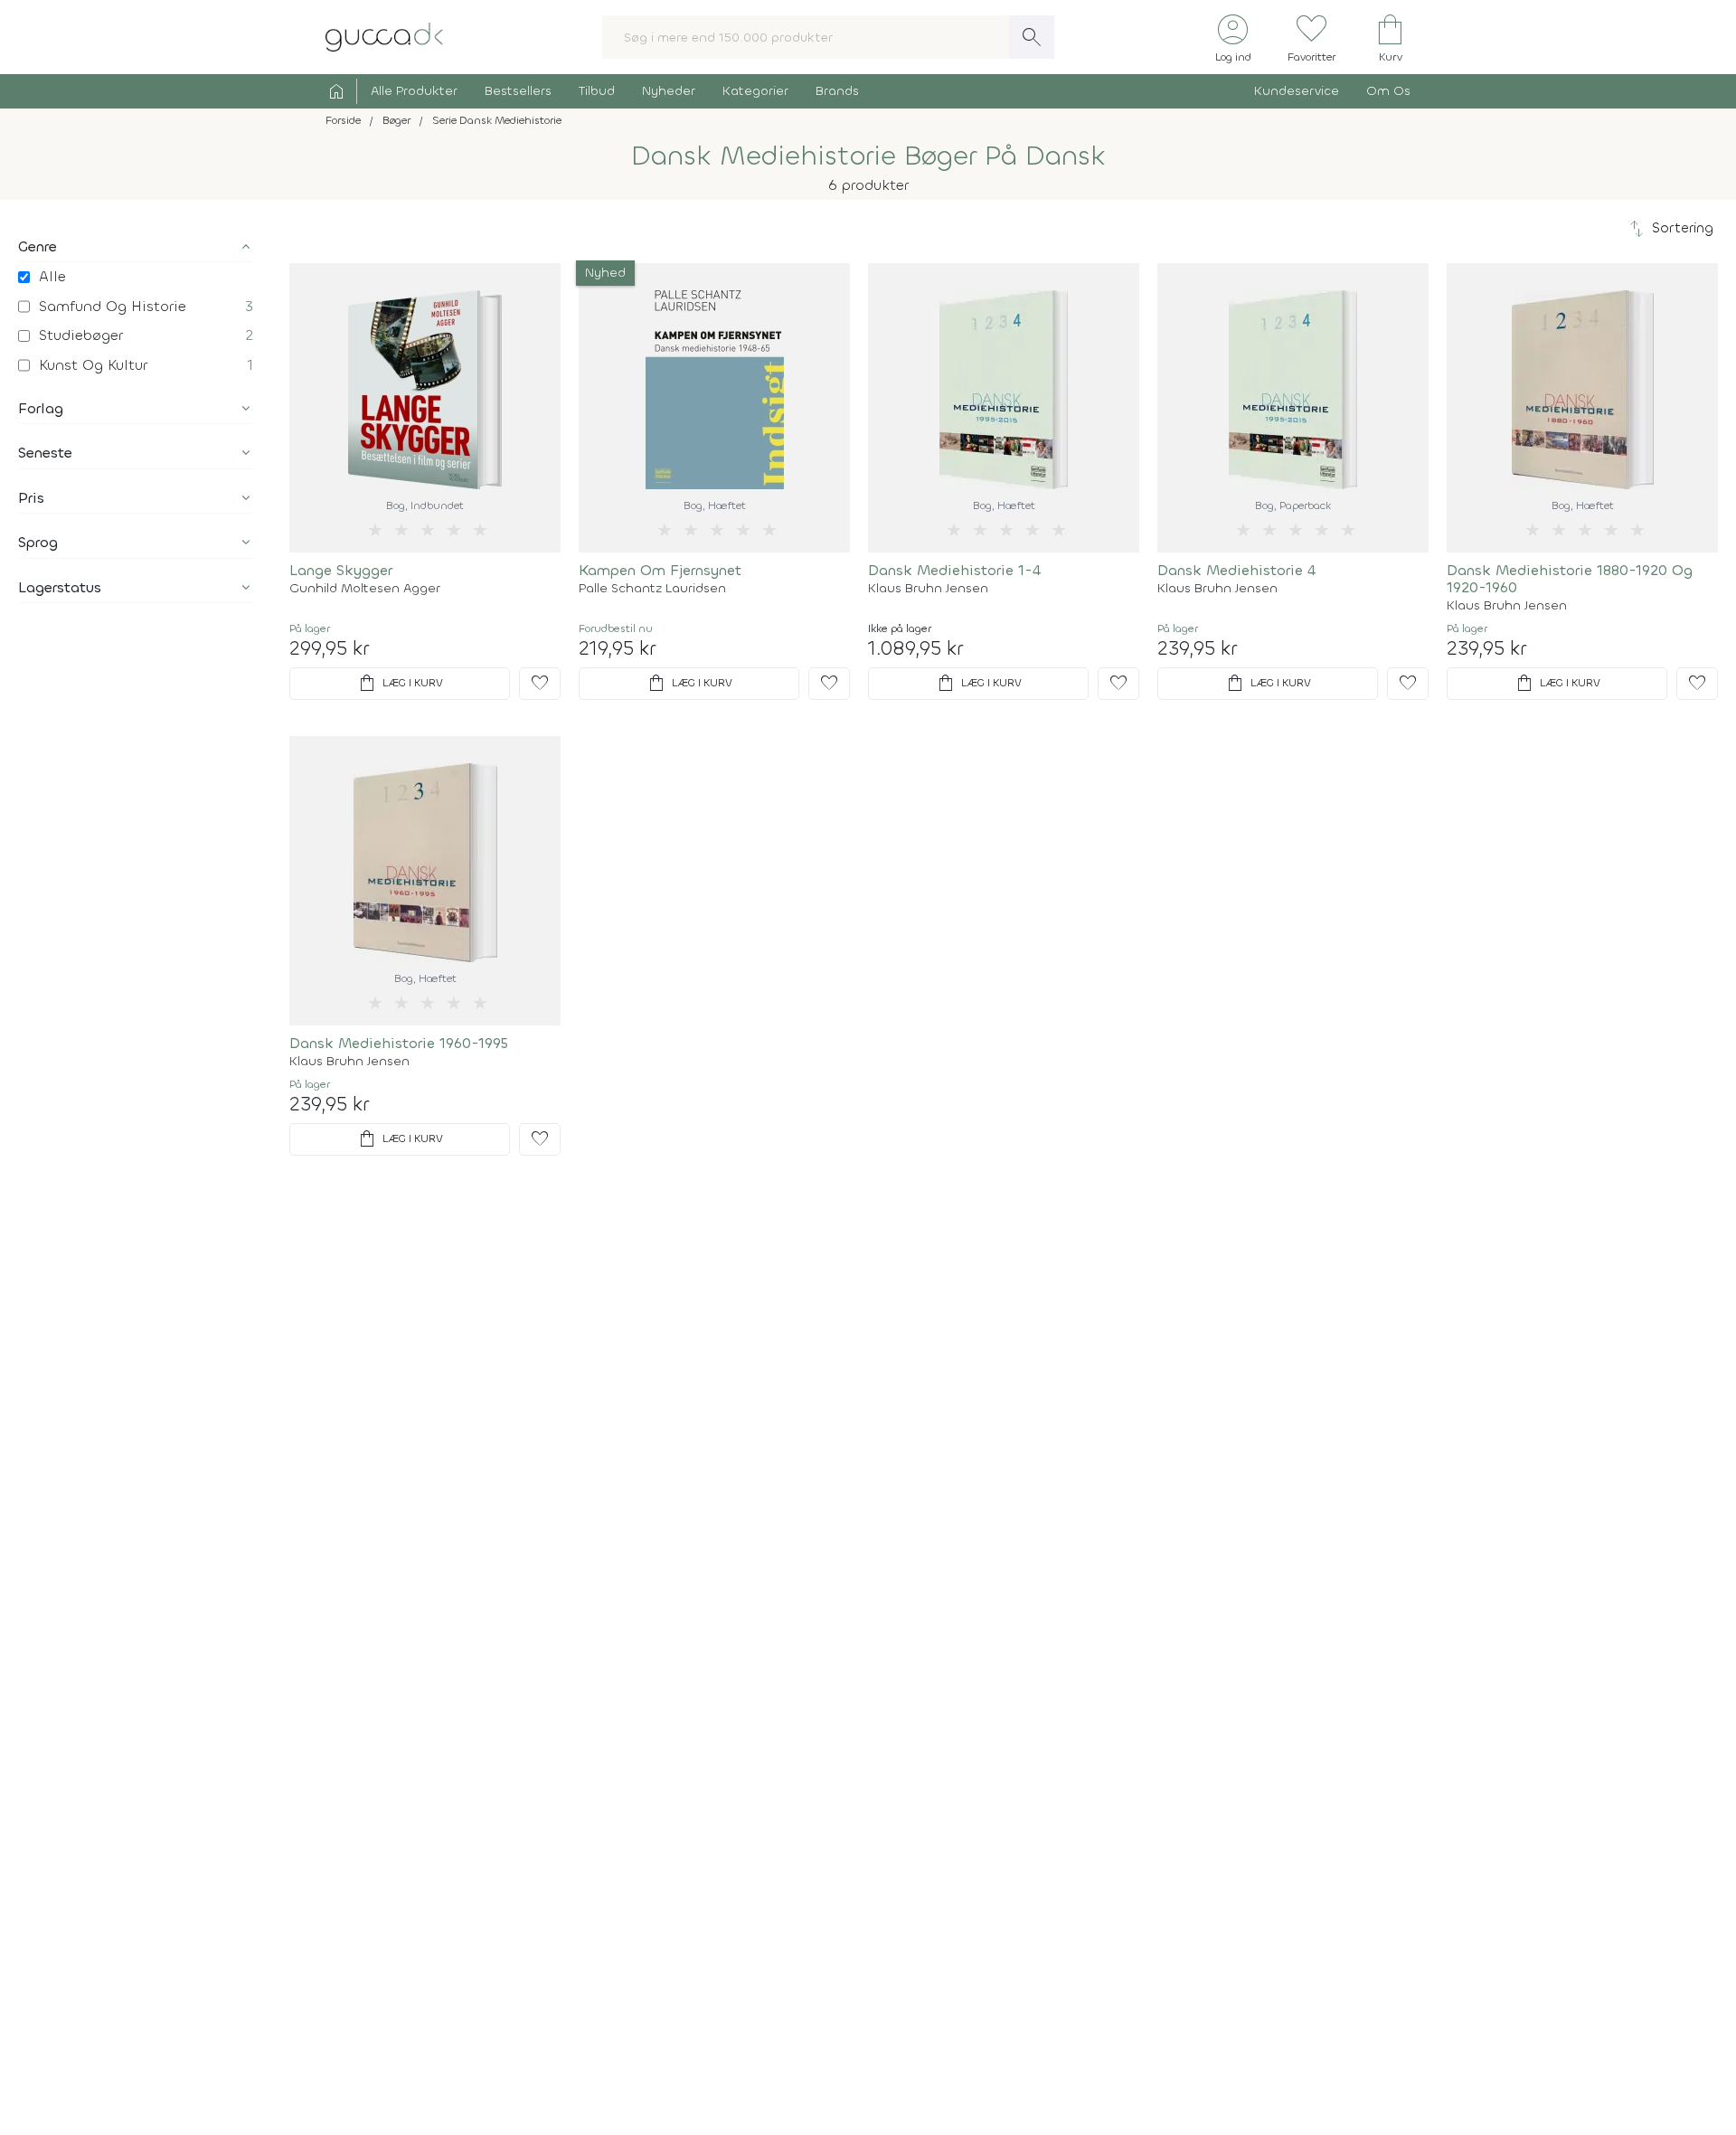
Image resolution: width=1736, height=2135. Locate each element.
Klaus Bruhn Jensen (928, 589)
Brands (837, 91)
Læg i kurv (400, 684)
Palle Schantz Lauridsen (652, 589)
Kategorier (755, 91)
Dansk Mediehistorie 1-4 (954, 570)
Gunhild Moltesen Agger (365, 589)
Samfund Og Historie (113, 306)
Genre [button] (38, 246)
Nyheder (669, 91)
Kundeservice (1297, 91)
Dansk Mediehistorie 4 (1236, 570)
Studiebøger (81, 335)
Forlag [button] (41, 408)
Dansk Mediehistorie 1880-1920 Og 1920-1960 (1570, 579)
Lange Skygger (341, 570)
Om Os (1388, 91)
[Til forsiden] (384, 36)
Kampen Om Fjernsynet (660, 570)
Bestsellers (518, 91)
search (1032, 37)
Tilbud (597, 91)
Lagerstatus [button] (60, 587)
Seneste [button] (45, 453)
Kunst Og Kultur (93, 365)
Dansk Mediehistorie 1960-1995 (399, 1043)
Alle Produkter (414, 91)
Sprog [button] (38, 542)
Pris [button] (31, 498)
